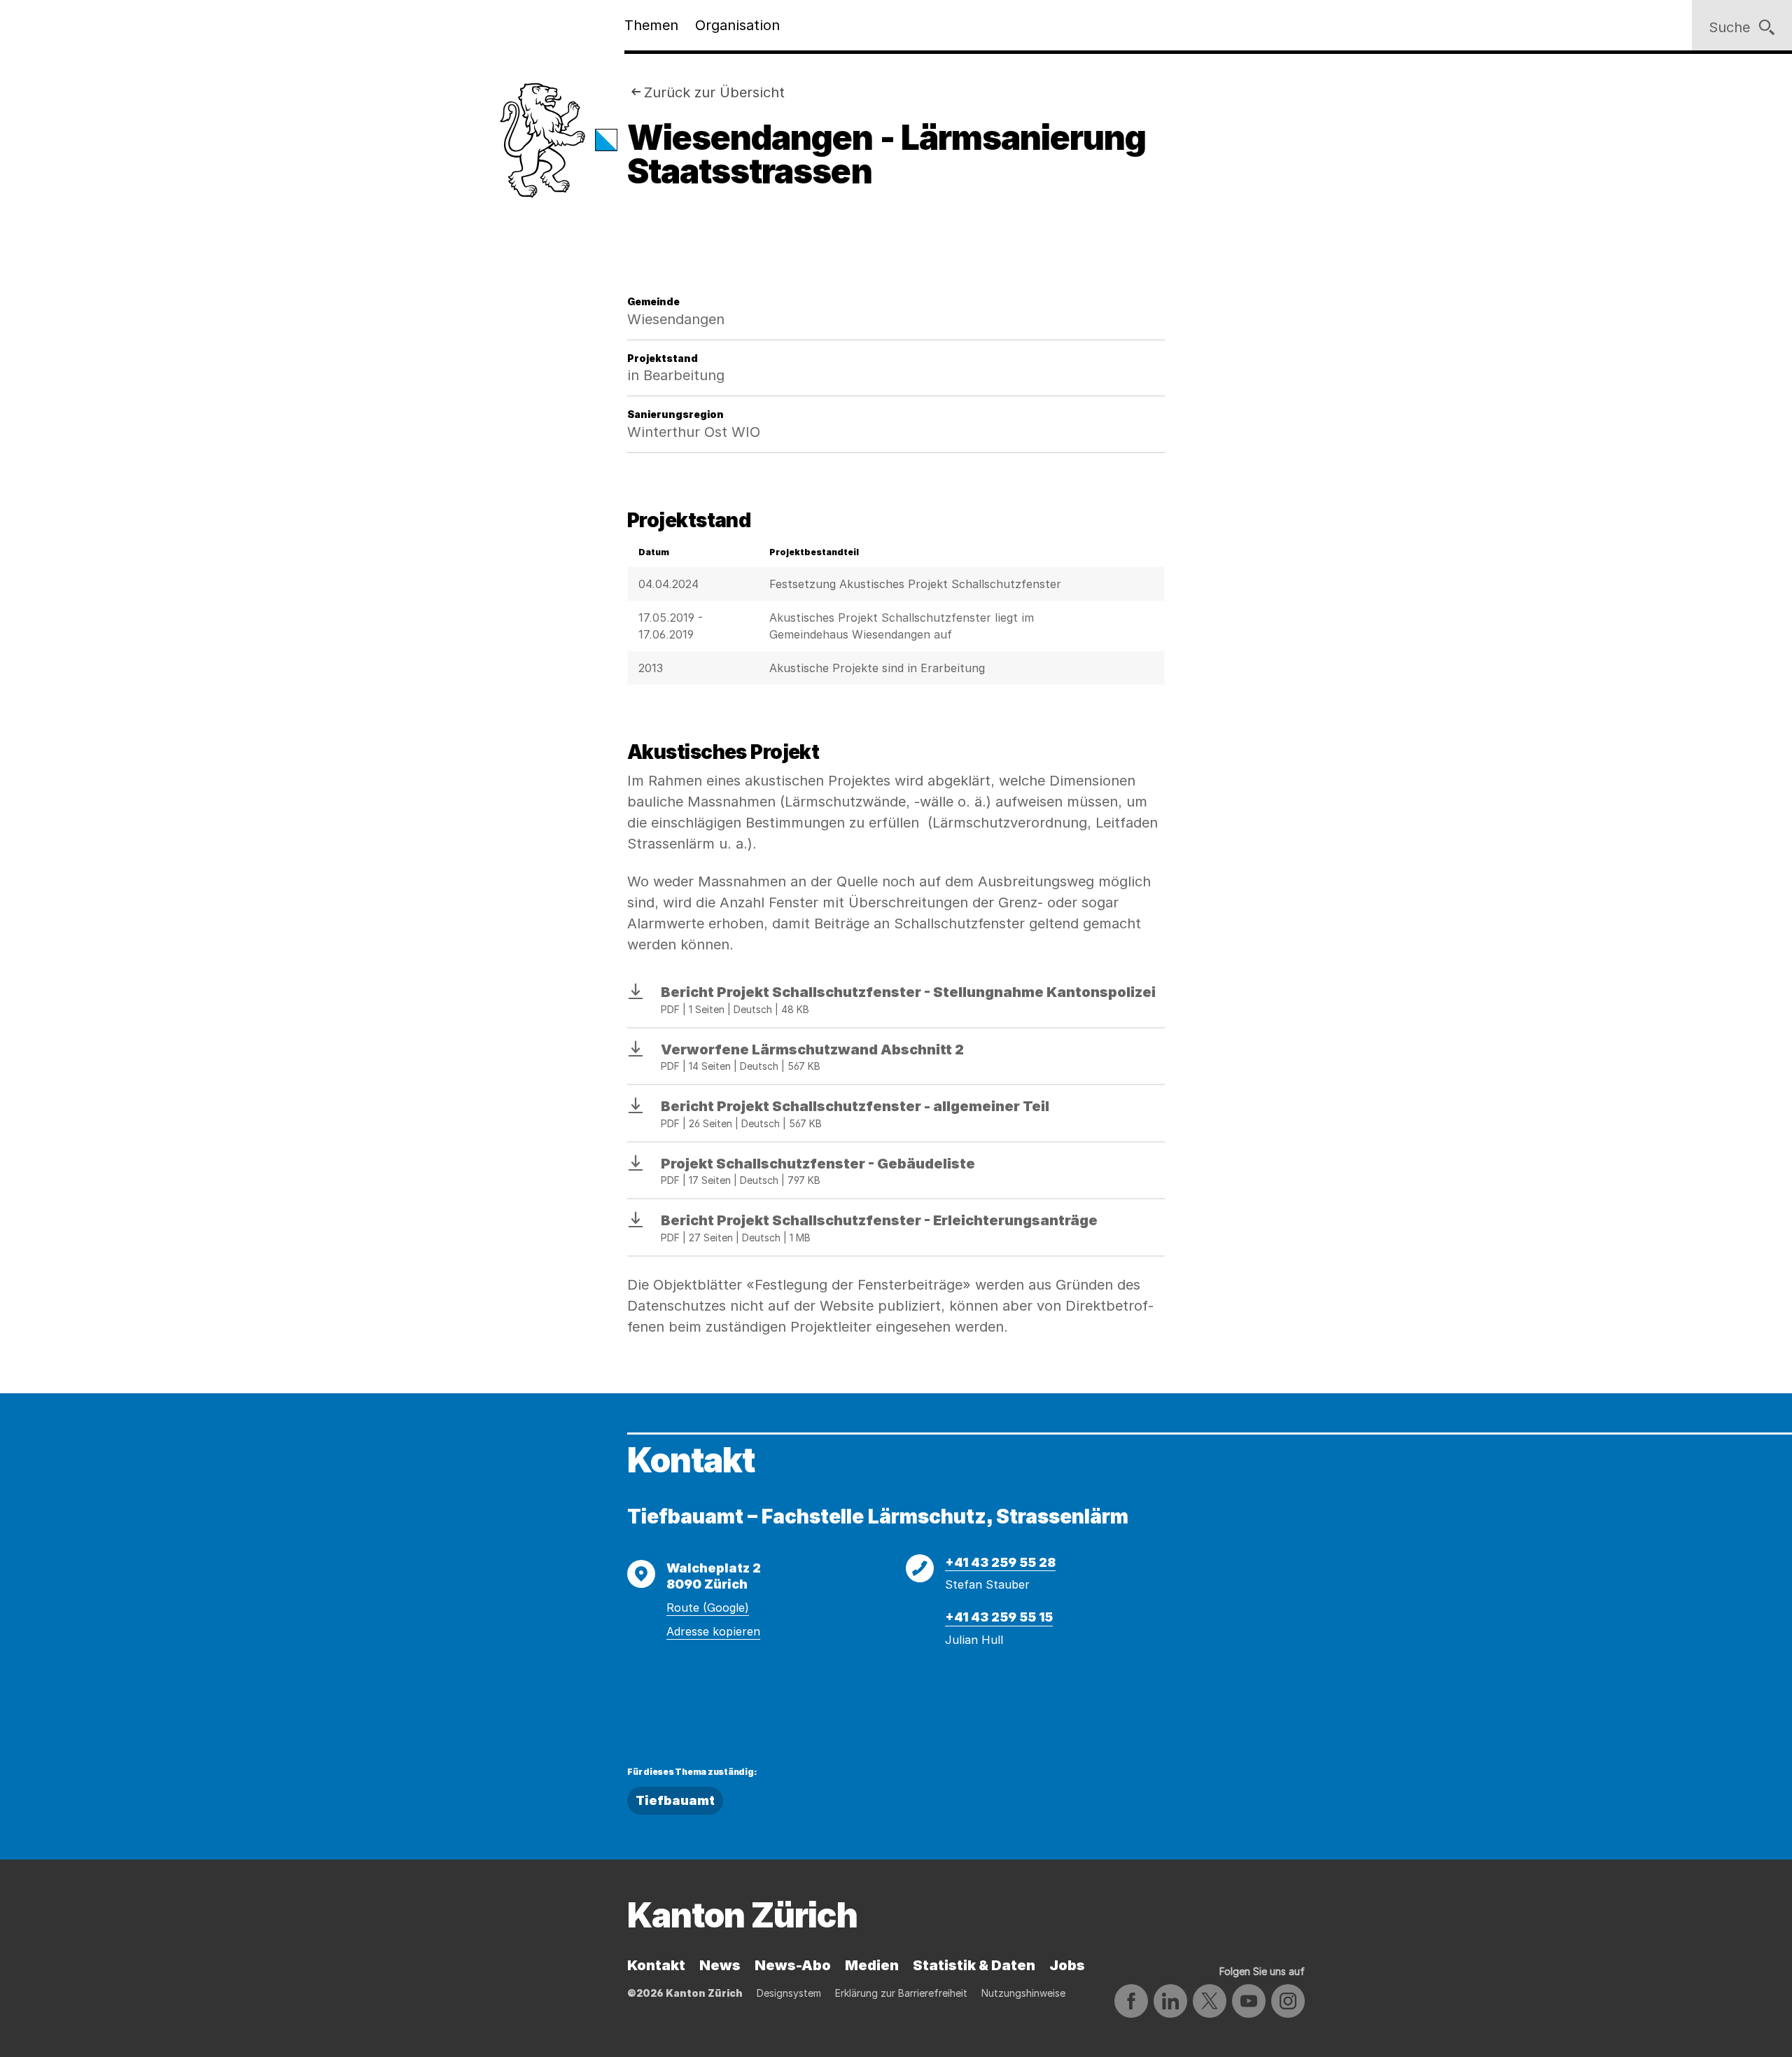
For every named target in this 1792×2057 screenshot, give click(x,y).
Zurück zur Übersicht (714, 92)
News (720, 1965)
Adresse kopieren (713, 1631)
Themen (651, 25)
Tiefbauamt (675, 1800)
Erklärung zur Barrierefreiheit (901, 1993)
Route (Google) (708, 1608)
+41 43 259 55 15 (999, 1617)
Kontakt (656, 1965)
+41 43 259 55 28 (1000, 1562)
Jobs (1067, 1965)
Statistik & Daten (974, 1965)
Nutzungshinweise (1023, 1993)
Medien (872, 1965)
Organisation (737, 25)
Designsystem (789, 1993)
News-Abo (793, 1965)
